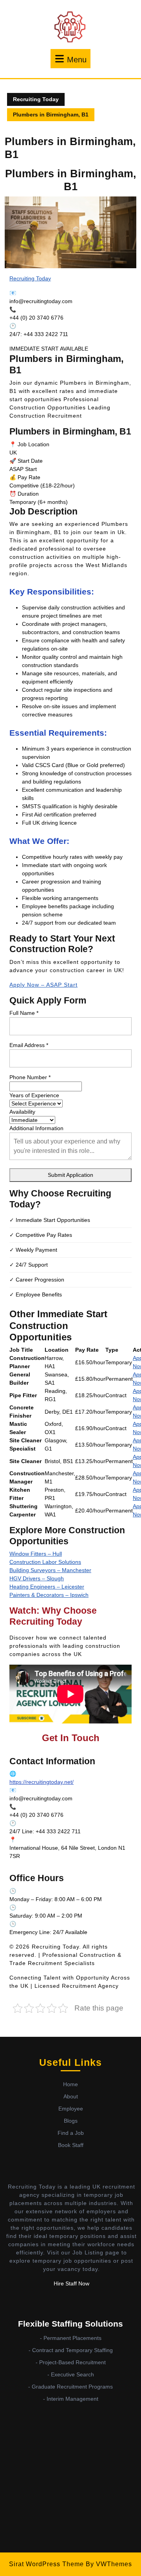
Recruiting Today (36, 99)
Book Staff (71, 2145)
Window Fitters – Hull (36, 1554)
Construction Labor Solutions (45, 1562)
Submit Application (70, 1175)
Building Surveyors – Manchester (50, 1570)
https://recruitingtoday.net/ (42, 1782)
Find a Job (71, 2133)
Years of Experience (34, 1095)
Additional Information (36, 1128)
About (71, 2096)
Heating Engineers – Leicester (47, 1587)
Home (70, 2084)
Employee (71, 2109)
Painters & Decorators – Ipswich (49, 1595)
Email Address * (29, 1045)
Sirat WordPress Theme (46, 2564)
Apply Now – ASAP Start (43, 985)
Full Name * (24, 1013)
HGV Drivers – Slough (37, 1578)
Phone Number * (30, 1077)
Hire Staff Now (71, 2283)
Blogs (71, 2121)
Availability (22, 1112)
